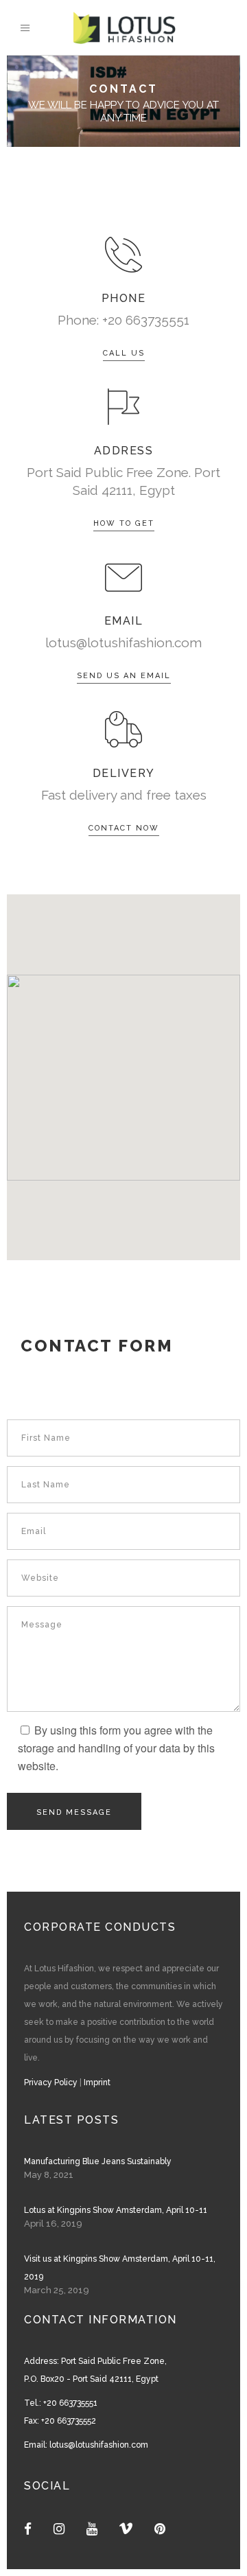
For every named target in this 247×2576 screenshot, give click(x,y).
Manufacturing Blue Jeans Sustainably (98, 2161)
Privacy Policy (51, 2082)
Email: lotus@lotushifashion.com (86, 2445)
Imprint (97, 2082)
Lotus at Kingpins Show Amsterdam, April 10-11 (116, 2210)
